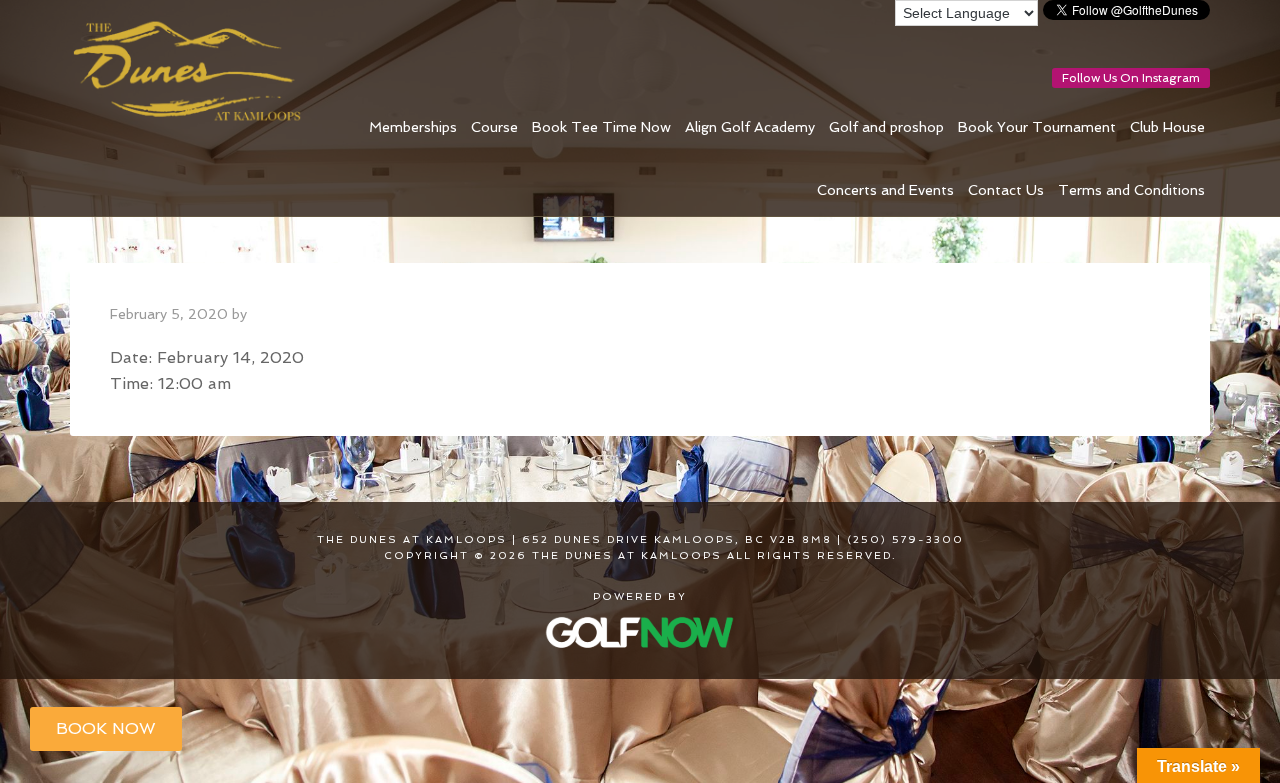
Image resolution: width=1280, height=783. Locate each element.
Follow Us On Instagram (1131, 78)
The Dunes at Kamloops (195, 71)
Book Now (106, 728)
